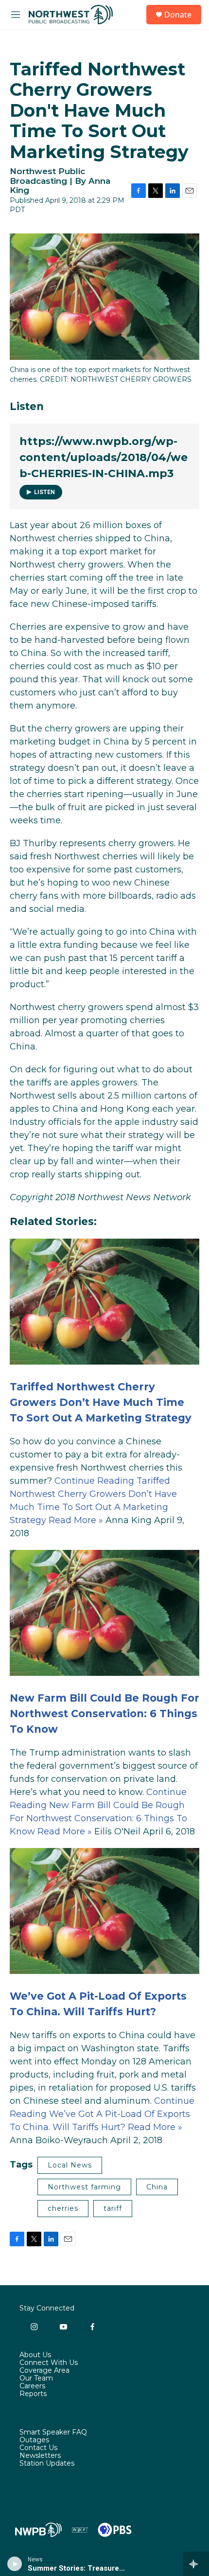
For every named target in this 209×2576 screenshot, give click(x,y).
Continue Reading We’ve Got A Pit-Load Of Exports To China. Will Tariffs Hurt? (102, 2114)
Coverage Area (44, 2371)
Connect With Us (49, 2363)
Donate (178, 15)
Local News (70, 2165)
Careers (32, 2386)
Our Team (36, 2379)
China (157, 2187)
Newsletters (40, 2456)
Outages (34, 2440)
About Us (35, 2355)
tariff (113, 2208)
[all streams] (196, 2564)
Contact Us (38, 2448)
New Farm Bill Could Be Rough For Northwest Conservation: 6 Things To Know (104, 1713)
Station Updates (47, 2464)
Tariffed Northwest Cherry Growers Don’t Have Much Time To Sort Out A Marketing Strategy (101, 1402)
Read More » (76, 1520)
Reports (33, 2394)
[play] (15, 2564)
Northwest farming (84, 2187)
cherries (63, 2208)
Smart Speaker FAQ (53, 2433)
